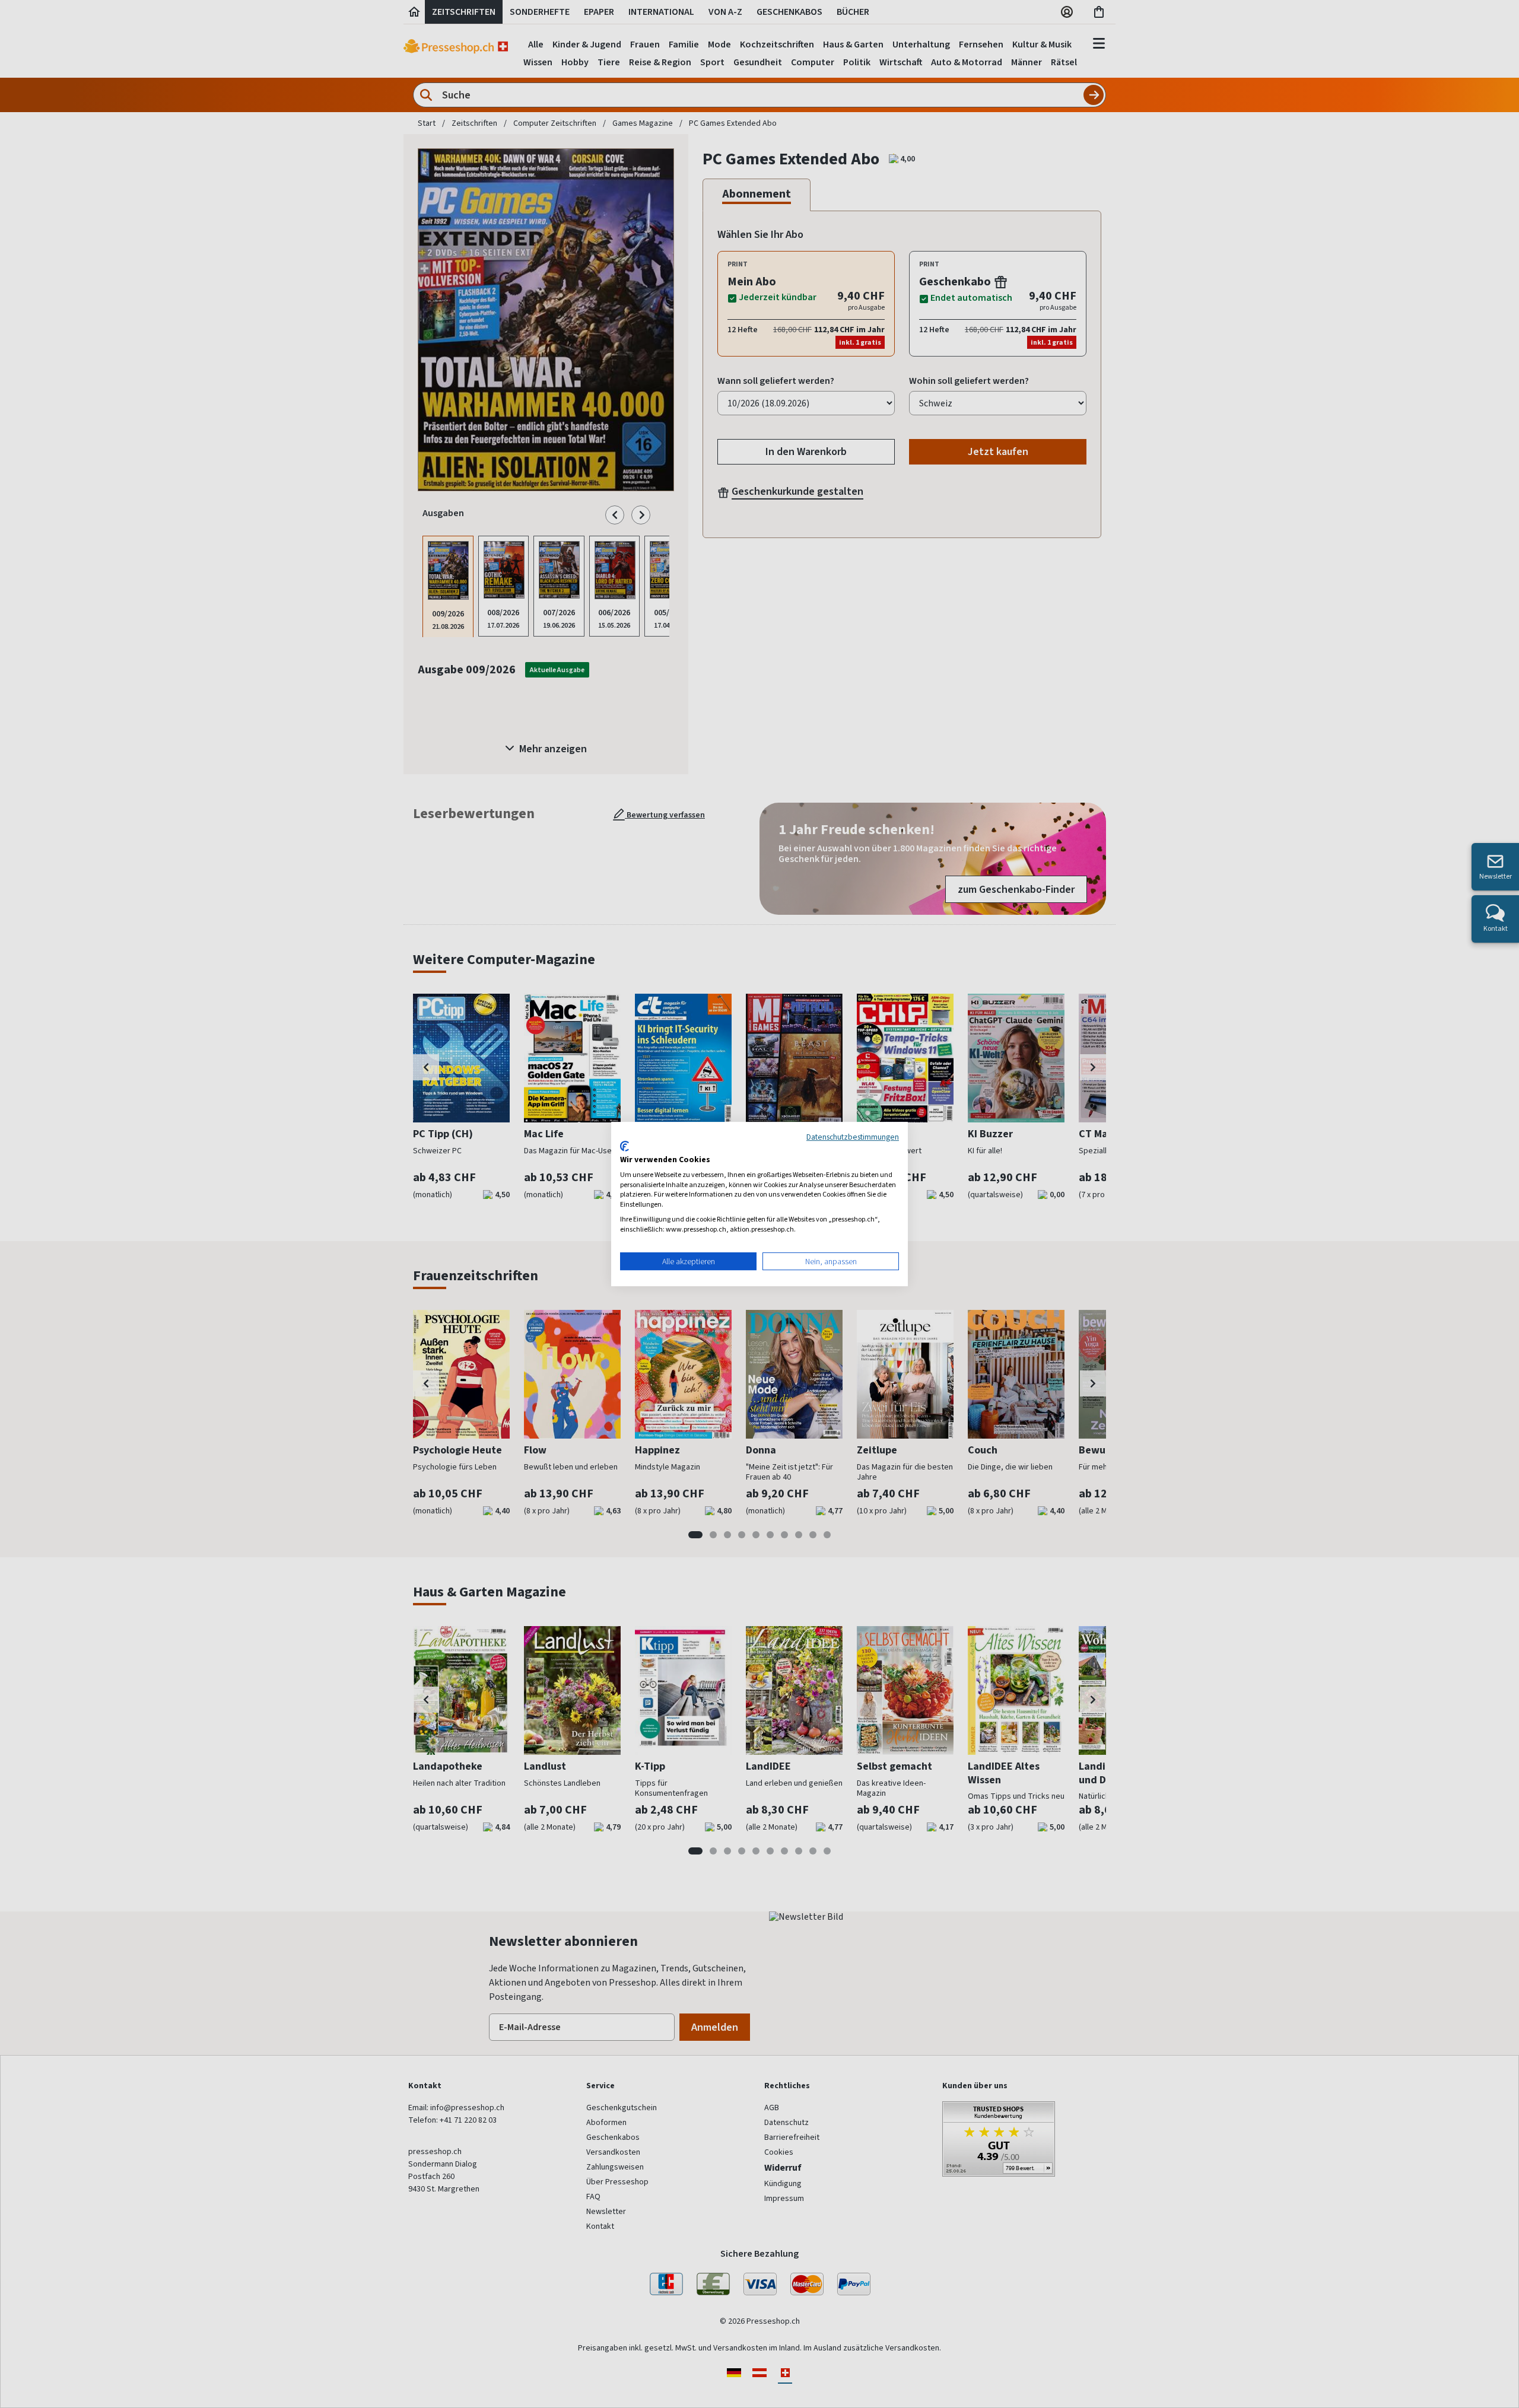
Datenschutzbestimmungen (853, 1137)
